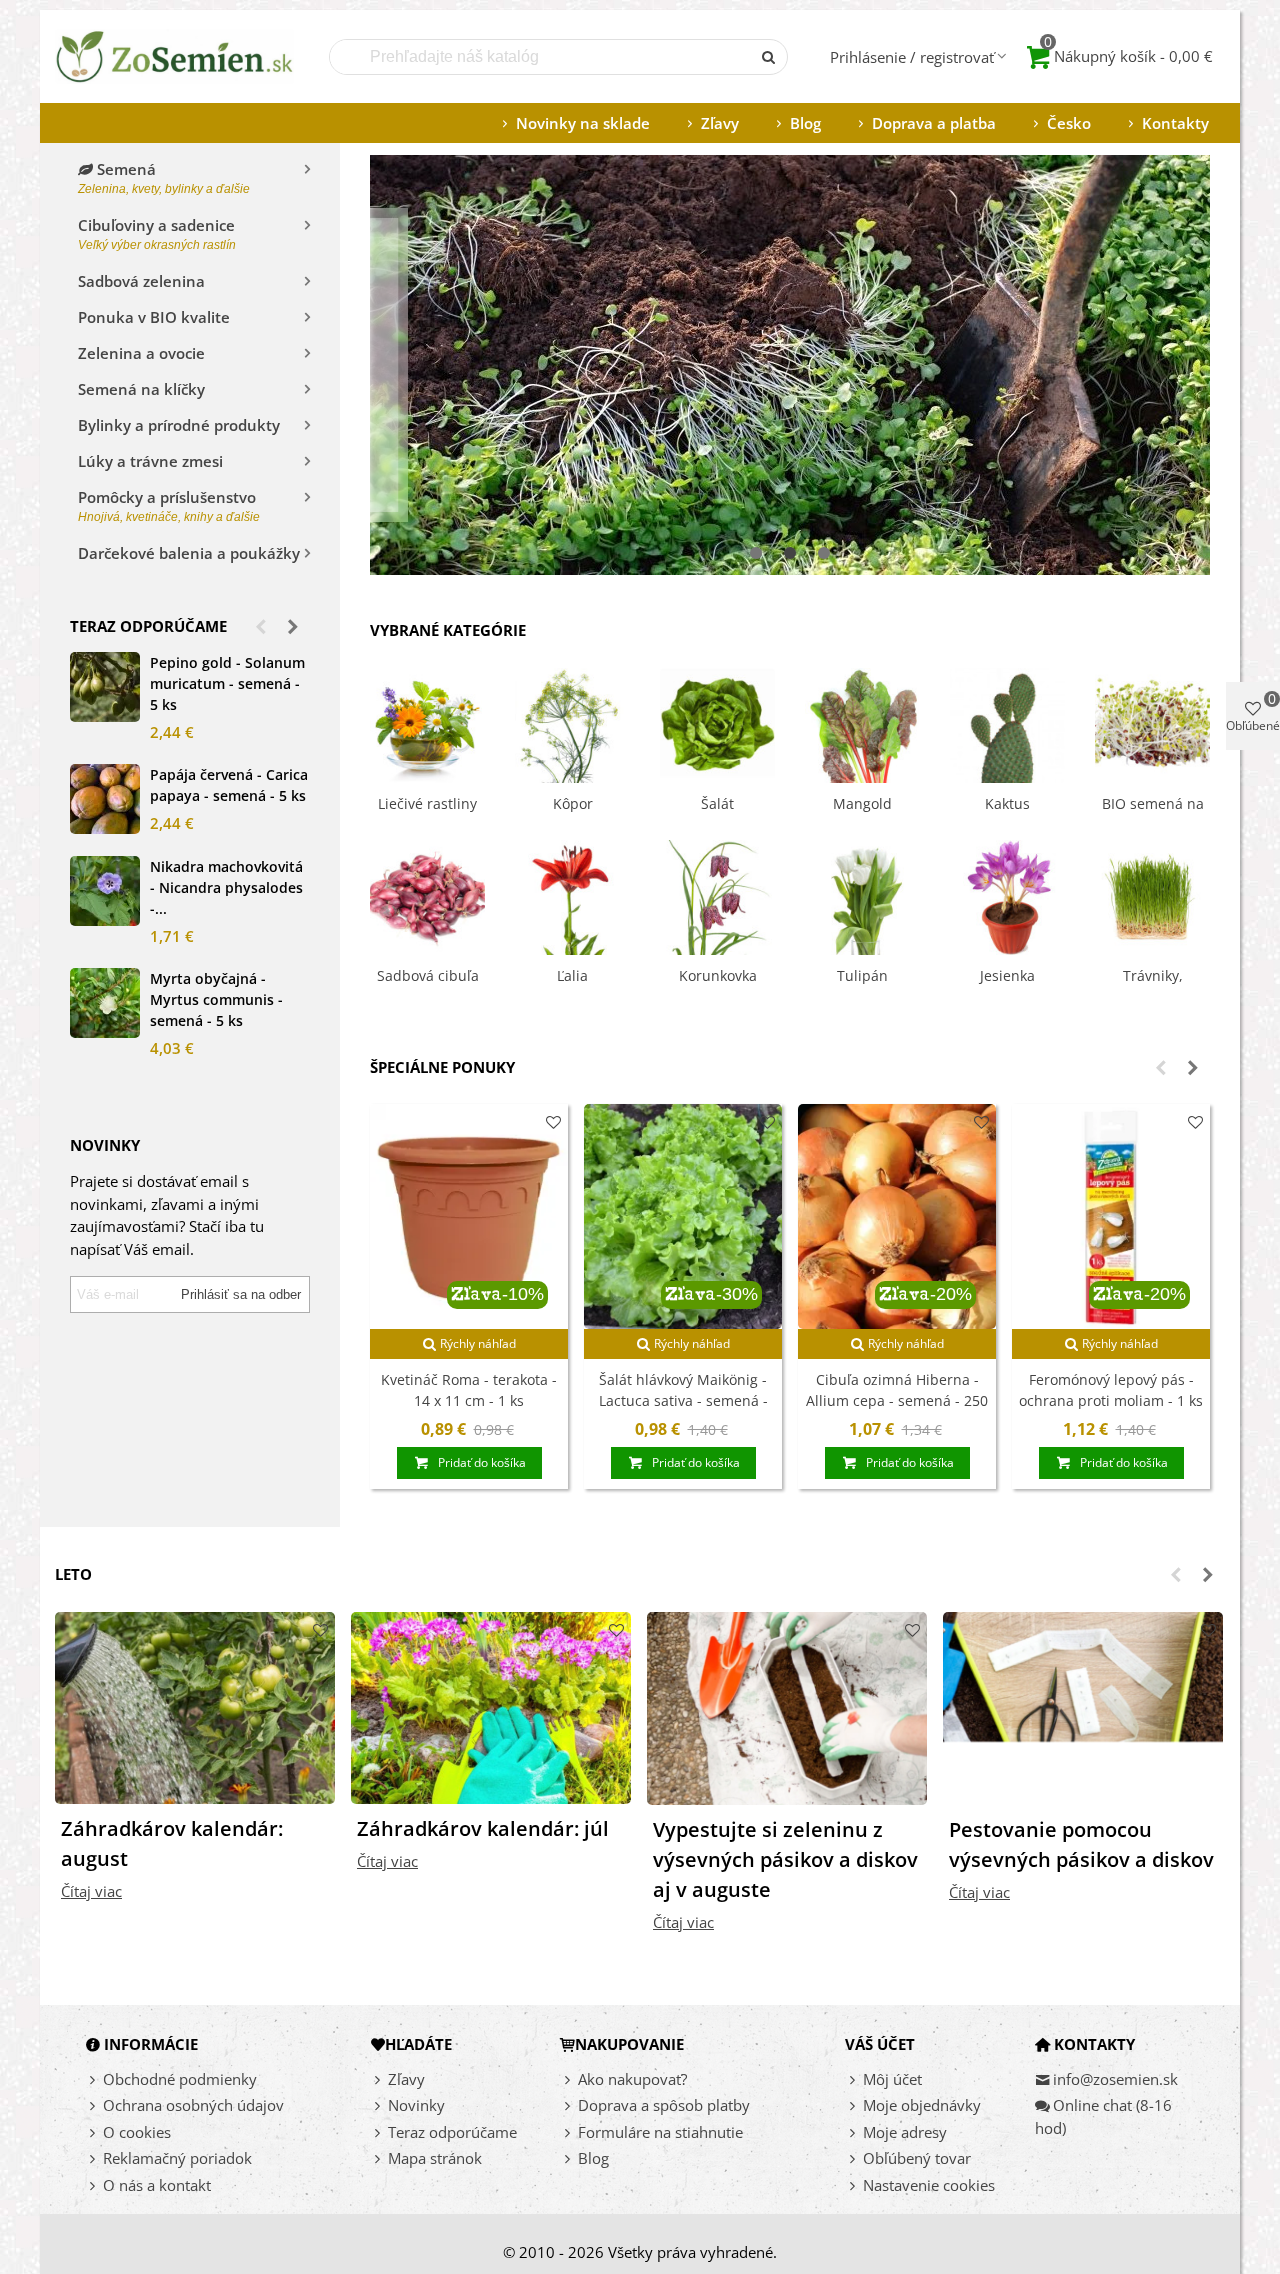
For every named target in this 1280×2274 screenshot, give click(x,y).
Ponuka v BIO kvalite (154, 317)
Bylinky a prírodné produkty (179, 425)
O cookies (137, 2132)
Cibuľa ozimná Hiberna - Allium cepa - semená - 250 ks (897, 1400)
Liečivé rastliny (427, 803)
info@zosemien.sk (1115, 2079)
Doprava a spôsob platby (664, 2105)
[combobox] (541, 57)
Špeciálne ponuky (442, 1067)
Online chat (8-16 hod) (1103, 2116)
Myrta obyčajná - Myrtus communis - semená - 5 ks (216, 999)
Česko (1069, 123)
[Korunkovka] (717, 895)
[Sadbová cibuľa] (427, 895)
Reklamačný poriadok (177, 2158)
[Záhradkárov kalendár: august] (195, 1706)
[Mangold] (862, 723)
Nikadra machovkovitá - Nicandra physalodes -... (226, 887)
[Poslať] (770, 57)
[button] (261, 626)
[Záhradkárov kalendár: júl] (491, 1706)
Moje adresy (905, 2132)
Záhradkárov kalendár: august (172, 1843)
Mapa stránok (435, 2158)
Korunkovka (718, 975)
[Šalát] (717, 723)
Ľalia (572, 975)
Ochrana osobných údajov (193, 2105)
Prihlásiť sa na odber (241, 1294)
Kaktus (1007, 803)
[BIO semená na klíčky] (1152, 723)
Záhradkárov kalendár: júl (483, 1828)
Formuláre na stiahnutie (660, 2132)
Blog (805, 123)
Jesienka (1007, 975)
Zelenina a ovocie (141, 353)
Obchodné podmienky (180, 2079)
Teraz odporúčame (148, 626)
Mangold (862, 803)
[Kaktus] (1007, 723)
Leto (73, 1574)
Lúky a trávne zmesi (150, 461)
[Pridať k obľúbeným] (553, 1122)
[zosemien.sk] (175, 56)
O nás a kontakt (157, 2185)
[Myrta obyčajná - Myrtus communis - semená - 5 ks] (105, 1003)
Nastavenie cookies (929, 2185)
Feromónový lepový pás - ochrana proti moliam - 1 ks (1111, 1390)
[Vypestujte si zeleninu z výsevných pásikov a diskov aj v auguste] (787, 1706)
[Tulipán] (862, 895)
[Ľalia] (572, 895)
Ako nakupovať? (632, 2079)
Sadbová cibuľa (428, 975)
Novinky (416, 2105)
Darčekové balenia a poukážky (189, 553)
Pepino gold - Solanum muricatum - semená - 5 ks (227, 683)
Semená (164, 177)
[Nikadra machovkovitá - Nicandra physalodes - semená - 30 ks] (105, 891)
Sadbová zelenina (141, 281)
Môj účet (892, 2079)
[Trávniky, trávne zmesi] (1152, 895)
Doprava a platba (934, 123)
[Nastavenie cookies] (854, 2185)
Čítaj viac (91, 1891)
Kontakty (1175, 123)
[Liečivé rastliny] (427, 723)
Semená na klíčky (141, 389)
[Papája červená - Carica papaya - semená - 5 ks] (105, 799)
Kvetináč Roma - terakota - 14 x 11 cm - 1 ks (469, 1390)
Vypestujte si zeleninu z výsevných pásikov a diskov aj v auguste (785, 1859)
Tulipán (862, 975)
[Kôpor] (572, 723)
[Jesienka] (1007, 895)
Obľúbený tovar (917, 2158)
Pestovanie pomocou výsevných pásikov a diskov (1081, 1844)
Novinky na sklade (583, 123)
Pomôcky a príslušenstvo (169, 505)
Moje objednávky (922, 2105)
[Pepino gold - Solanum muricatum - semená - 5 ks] (105, 687)
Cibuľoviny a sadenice (157, 233)
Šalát (717, 803)
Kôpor (573, 803)
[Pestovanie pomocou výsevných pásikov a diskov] (1083, 1706)
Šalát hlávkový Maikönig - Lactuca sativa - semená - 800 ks (683, 1400)
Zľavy (720, 123)
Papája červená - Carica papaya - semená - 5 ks (229, 785)
